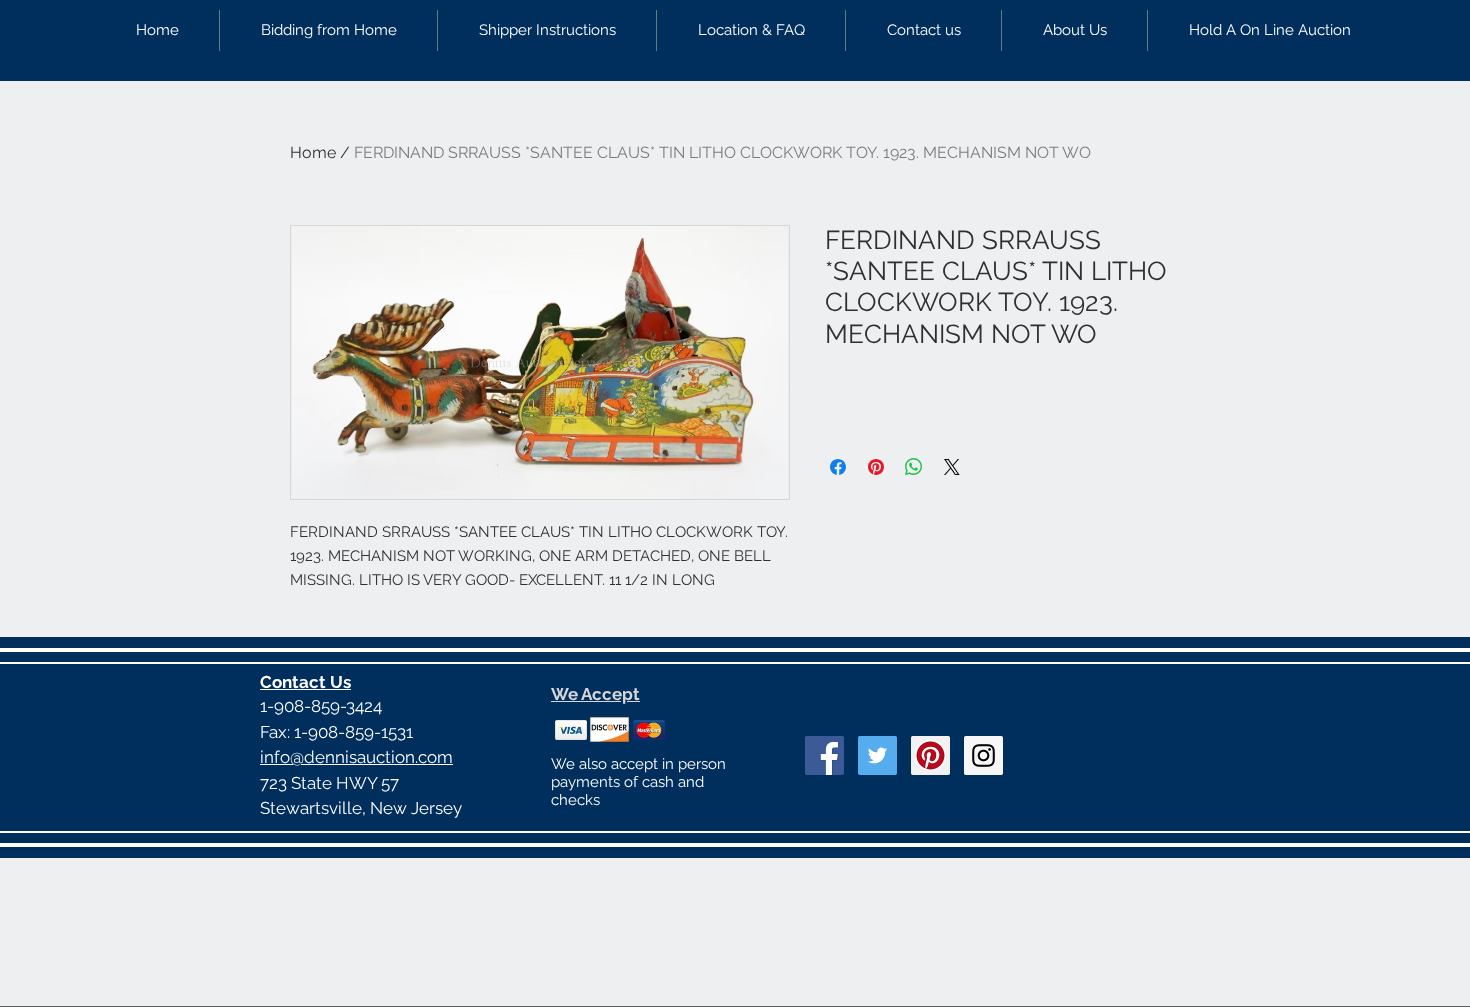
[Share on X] (952, 467)
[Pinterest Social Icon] (930, 755)
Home (313, 152)
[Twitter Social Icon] (877, 755)
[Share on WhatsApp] (914, 467)
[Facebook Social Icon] (824, 755)
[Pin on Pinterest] (876, 467)
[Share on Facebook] (838, 467)
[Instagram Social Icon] (983, 755)
